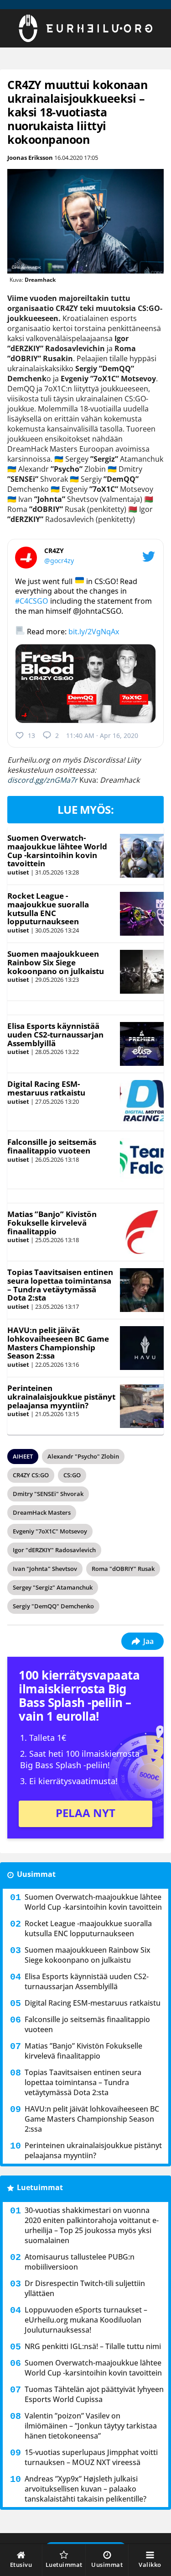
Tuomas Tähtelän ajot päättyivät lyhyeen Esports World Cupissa (94, 2394)
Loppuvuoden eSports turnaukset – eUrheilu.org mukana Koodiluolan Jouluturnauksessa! (86, 2320)
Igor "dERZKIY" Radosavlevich (54, 1550)
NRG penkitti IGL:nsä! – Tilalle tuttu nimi (93, 2346)
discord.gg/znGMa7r (42, 780)
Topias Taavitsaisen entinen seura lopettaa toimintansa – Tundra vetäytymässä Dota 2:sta (60, 1285)
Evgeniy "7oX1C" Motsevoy (50, 1531)
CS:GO (72, 1475)
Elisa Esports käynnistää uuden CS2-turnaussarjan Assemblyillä (55, 1034)
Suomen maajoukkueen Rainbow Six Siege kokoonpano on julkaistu (56, 962)
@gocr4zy (59, 561)
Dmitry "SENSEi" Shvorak (48, 1494)
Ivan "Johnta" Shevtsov (45, 1569)
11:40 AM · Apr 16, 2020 (102, 735)
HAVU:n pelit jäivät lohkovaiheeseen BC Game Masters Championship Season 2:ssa (58, 1343)
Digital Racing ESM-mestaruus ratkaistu (46, 1088)
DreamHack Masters (42, 1512)
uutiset (18, 872)
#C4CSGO (32, 601)
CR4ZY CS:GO (31, 1475)
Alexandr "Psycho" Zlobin (83, 1456)
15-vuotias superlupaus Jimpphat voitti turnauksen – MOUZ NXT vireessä (91, 2457)
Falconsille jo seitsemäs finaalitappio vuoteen (52, 1146)
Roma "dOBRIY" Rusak (123, 1569)
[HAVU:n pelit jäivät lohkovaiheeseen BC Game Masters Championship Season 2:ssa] (142, 1348)
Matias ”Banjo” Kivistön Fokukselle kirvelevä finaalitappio (52, 1222)
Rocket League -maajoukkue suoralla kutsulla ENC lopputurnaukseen (48, 909)
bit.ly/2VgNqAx (94, 632)
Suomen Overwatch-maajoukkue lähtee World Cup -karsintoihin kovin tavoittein (57, 851)
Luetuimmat (40, 2187)
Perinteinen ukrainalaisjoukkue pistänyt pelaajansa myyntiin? (61, 1396)
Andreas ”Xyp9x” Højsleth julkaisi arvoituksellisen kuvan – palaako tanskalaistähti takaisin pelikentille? (85, 2489)
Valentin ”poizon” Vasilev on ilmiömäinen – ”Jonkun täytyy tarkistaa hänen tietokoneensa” (91, 2426)
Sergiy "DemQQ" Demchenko (53, 1606)
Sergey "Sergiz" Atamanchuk (53, 1587)
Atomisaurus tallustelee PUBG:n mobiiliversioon (80, 2262)
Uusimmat (36, 1874)
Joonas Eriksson (30, 158)
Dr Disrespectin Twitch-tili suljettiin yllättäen (85, 2288)
